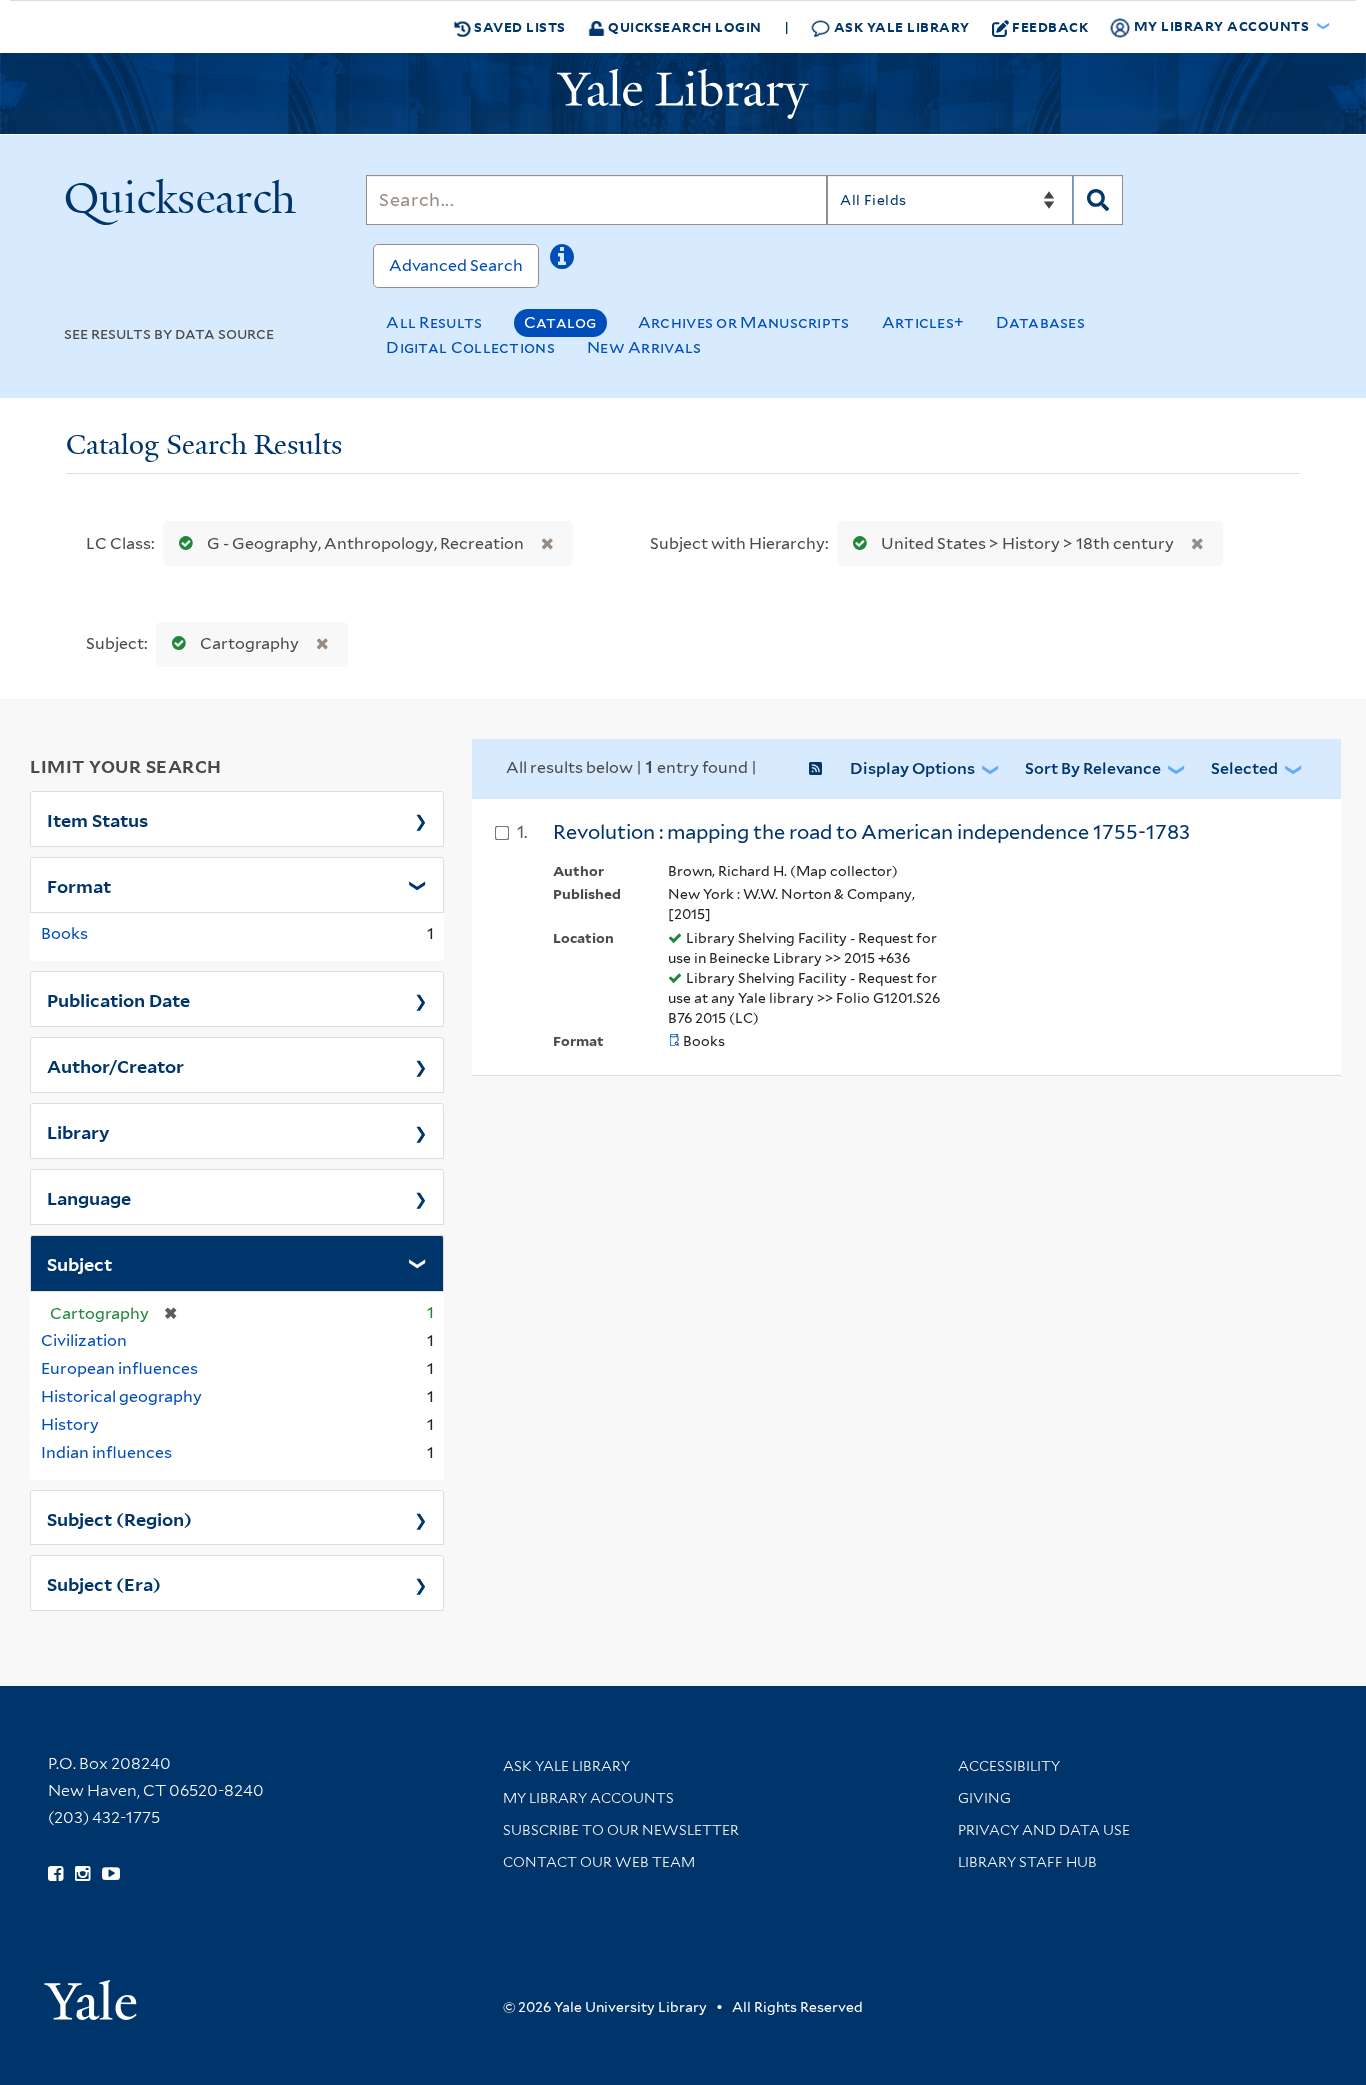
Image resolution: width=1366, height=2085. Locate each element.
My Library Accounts (588, 1798)
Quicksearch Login (683, 26)
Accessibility (1009, 1766)
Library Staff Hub (1027, 1862)
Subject (79, 1263)
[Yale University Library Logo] (683, 94)
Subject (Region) (119, 1518)
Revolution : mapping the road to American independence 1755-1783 (871, 832)
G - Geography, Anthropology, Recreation (365, 543)
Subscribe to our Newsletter (621, 1830)
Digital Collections (470, 347)
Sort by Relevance (1093, 768)
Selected (1244, 768)
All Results (434, 322)
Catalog (560, 322)
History (70, 1424)
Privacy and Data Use (1044, 1830)
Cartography (249, 643)
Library (78, 1131)
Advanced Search (456, 265)
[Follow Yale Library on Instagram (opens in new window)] (82, 1874)
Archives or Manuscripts (744, 322)
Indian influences (106, 1452)
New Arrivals (644, 347)
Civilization (84, 1340)
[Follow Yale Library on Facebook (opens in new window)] (55, 1874)
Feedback (1050, 26)
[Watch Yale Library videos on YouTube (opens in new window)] (111, 1874)
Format (79, 885)
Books (64, 933)
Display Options (912, 768)
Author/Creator (115, 1065)
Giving (984, 1798)
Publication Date (118, 999)
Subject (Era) (104, 1583)
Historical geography (121, 1396)
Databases (1040, 322)
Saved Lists (518, 26)
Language (89, 1197)
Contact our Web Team (599, 1862)
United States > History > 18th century (1027, 543)
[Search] (1098, 200)
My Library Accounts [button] (1221, 25)
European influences (119, 1368)
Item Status (97, 819)
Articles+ (923, 322)
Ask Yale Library (900, 26)
